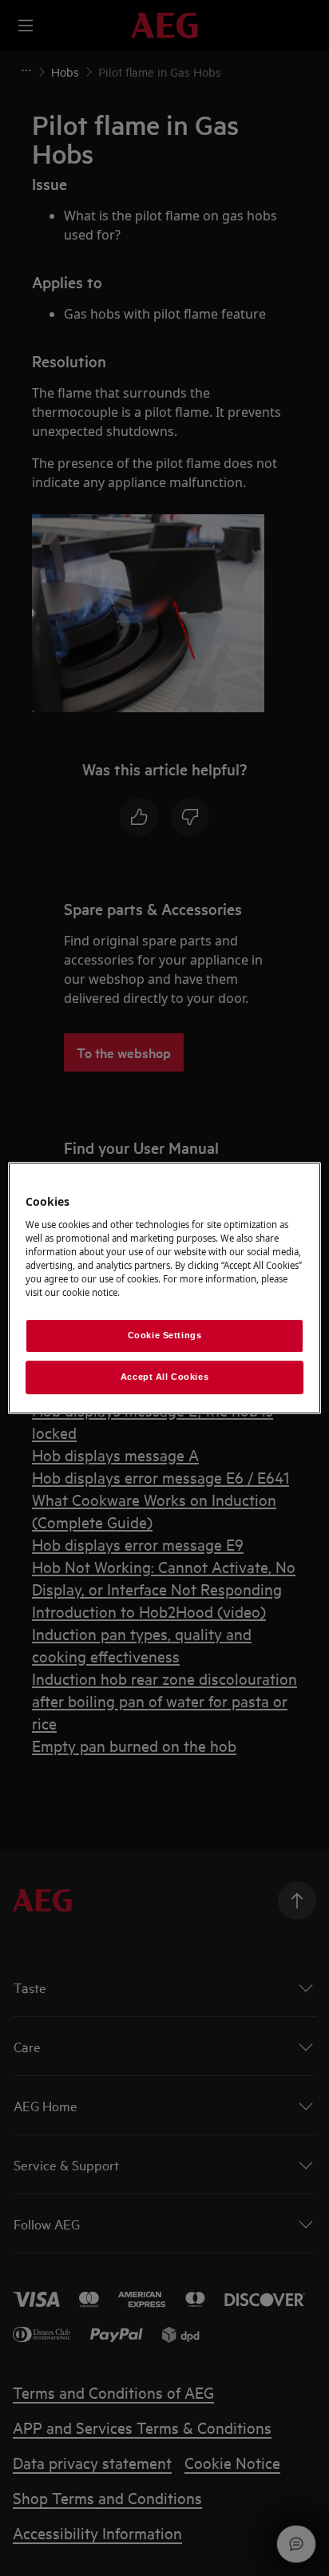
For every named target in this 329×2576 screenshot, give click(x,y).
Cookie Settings (165, 1335)
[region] (164, 1288)
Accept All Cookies (164, 1377)
